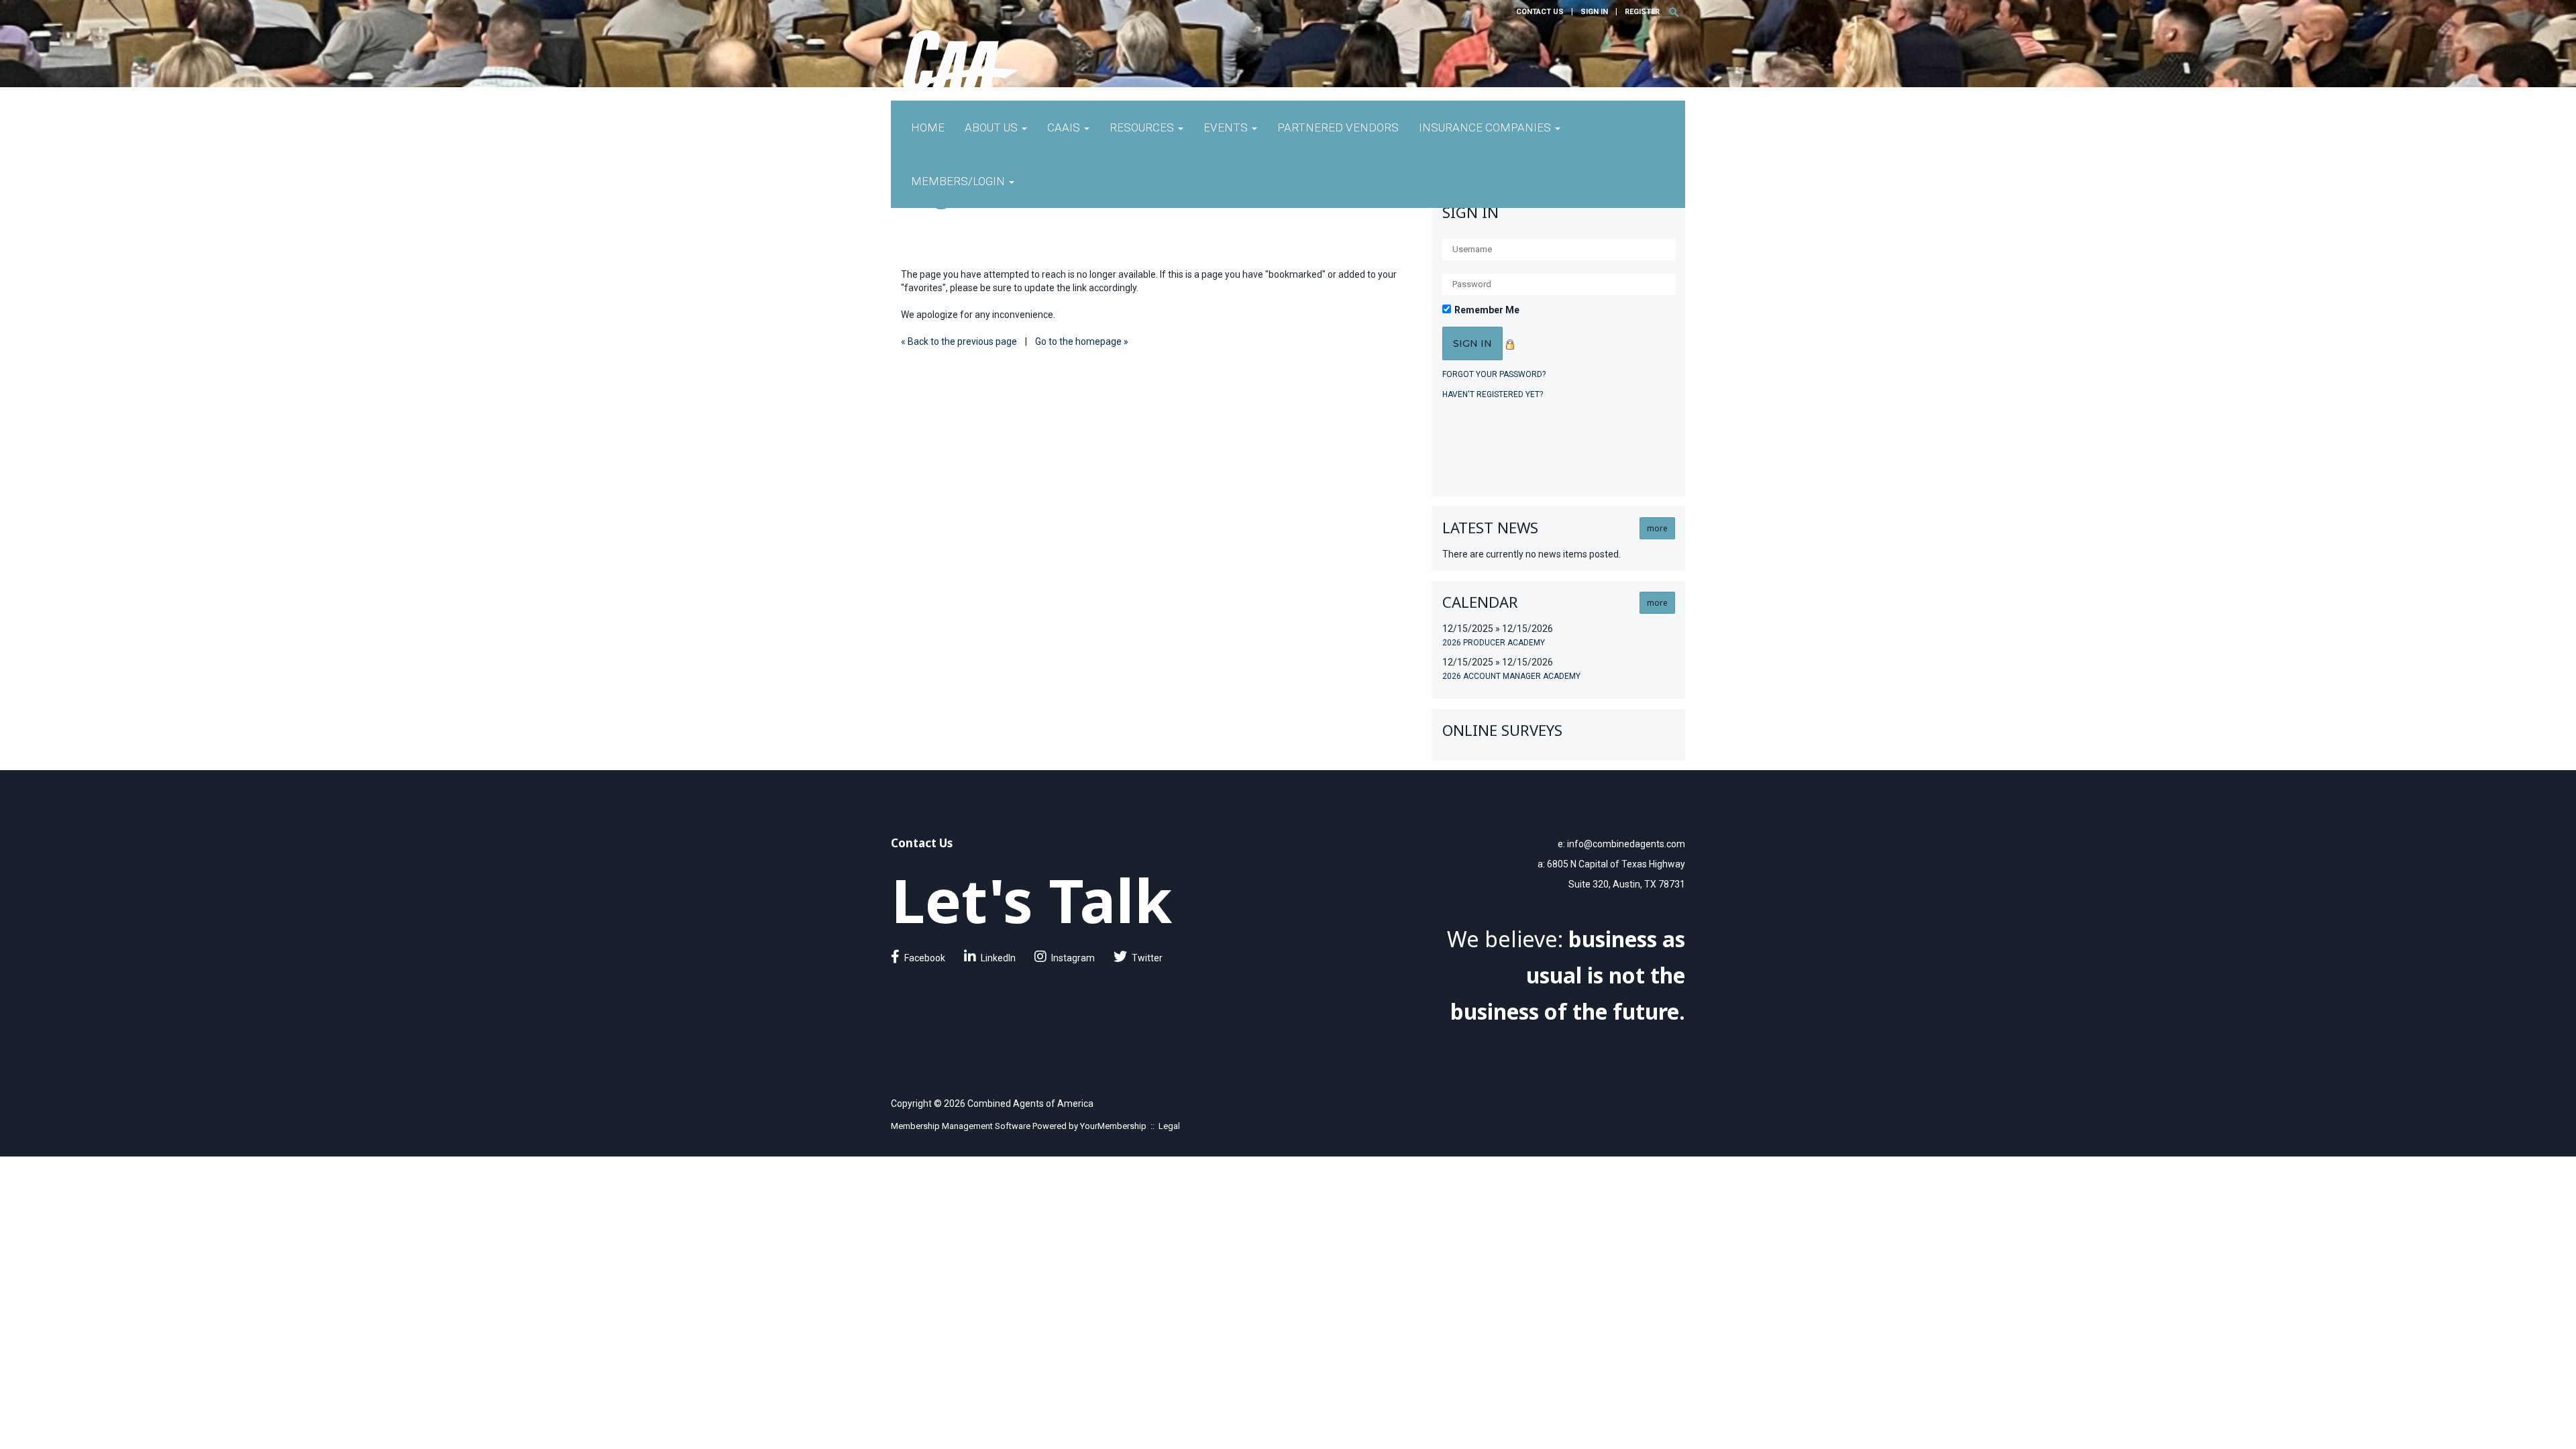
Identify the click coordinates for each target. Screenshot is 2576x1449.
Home (928, 127)
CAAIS (1065, 127)
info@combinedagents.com (1626, 844)
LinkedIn (998, 958)
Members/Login (959, 181)
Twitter (1147, 958)
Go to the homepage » (1082, 341)
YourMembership (1113, 1126)
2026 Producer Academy (1494, 643)
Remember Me (1487, 310)
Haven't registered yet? (1493, 394)
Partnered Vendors (1338, 127)
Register (1642, 12)
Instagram (1073, 958)
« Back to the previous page (959, 341)
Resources (1143, 127)
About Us (992, 127)
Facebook (925, 958)
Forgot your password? (1494, 374)
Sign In (1594, 12)
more (1657, 528)
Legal (1169, 1126)
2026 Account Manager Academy (1511, 676)
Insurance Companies (1486, 127)
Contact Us (1540, 12)
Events (1227, 127)
